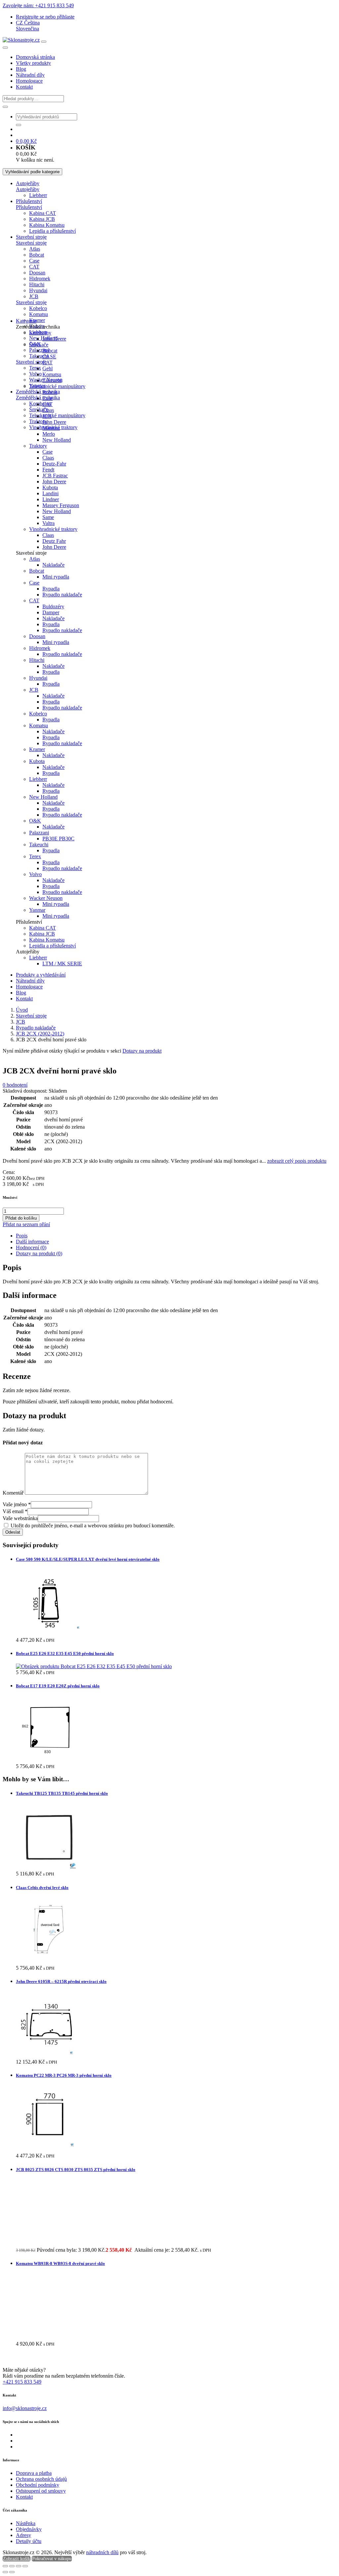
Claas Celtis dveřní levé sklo (42, 1888)
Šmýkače (39, 345)
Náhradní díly (30, 75)
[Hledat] (5, 107)
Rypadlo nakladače (62, 595)
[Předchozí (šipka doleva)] (5, 2572)
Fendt (48, 470)
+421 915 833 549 (22, 2382)
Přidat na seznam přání (26, 1224)
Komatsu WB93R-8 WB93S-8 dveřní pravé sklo (60, 2263)
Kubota (50, 487)
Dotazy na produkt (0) (39, 1253)
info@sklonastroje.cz (25, 2408)
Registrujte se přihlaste (45, 17)
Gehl (48, 368)
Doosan (37, 273)
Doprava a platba (34, 2473)
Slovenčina (27, 29)
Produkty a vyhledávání (41, 975)
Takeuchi (52, 380)
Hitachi (37, 284)
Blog (21, 69)
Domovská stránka (35, 57)
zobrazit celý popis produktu (297, 1161)
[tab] (176, 1236)
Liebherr (38, 195)
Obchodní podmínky (38, 2485)
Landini (50, 493)
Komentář (13, 1493)
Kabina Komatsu (47, 225)
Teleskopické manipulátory (57, 415)
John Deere (54, 339)
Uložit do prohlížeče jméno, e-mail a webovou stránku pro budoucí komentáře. (93, 1526)
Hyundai (38, 290)
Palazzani (39, 350)
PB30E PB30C (58, 839)
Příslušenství (29, 201)
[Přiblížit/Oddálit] (5, 2566)
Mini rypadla (56, 577)
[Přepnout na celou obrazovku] (12, 2566)
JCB (34, 296)
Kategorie (26, 321)
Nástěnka (26, 2523)
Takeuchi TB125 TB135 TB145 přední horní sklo (62, 1793)
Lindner (51, 499)
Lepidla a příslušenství (52, 231)
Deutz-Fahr (54, 464)
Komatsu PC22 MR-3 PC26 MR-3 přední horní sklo (64, 2075)
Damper (51, 612)
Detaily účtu (29, 2541)
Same (48, 517)
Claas (48, 410)
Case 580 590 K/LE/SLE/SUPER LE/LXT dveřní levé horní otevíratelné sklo (88, 1559)
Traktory (38, 446)
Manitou (51, 428)
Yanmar (37, 910)
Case (34, 261)
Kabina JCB (42, 219)
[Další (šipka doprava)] (12, 2572)
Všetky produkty (33, 63)
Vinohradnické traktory (53, 529)
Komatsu (39, 314)
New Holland (57, 440)
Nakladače (53, 565)
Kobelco (38, 308)
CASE (49, 357)
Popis (22, 1236)
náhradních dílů (102, 2552)
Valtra (48, 523)
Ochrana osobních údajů (41, 2479)
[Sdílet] (19, 2566)
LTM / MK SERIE (62, 964)
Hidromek (40, 279)
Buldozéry (53, 606)
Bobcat (37, 255)
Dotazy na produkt (142, 1051)
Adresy (24, 2535)
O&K (35, 821)
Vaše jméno (17, 1504)
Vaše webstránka (20, 1518)
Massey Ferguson (61, 505)
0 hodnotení (15, 1085)
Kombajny (40, 403)
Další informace (32, 1242)
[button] (28, 23)
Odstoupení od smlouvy (41, 2491)
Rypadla (51, 589)
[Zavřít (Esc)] (25, 2566)
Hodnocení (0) (31, 1248)
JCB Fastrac (55, 476)
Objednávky (29, 2529)
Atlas (35, 249)
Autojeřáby (28, 183)
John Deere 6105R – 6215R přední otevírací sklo (61, 1981)
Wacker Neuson (46, 898)
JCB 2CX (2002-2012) (40, 1034)
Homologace (29, 81)
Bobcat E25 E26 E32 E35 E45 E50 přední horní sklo (65, 1653)
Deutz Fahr (54, 541)
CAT (34, 267)
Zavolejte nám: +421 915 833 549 (38, 5)
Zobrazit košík (17, 2559)
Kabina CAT (43, 213)
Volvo (35, 374)
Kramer (37, 320)
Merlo (49, 434)
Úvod (22, 1010)
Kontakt (24, 87)
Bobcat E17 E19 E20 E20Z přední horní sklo (58, 1686)
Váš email (15, 1511)
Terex (35, 368)
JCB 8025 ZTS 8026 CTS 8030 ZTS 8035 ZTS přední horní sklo (76, 2170)
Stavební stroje (31, 237)
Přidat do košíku (21, 1218)
